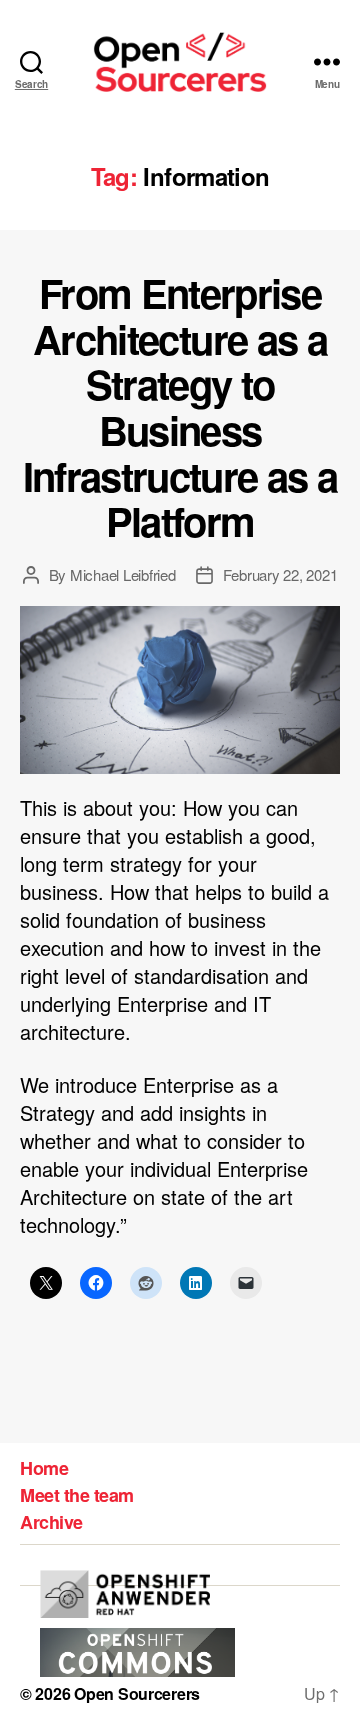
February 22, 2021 (280, 574)
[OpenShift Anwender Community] (125, 1594)
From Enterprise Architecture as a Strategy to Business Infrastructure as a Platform (180, 406)
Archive (51, 1522)
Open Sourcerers (137, 1693)
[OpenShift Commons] (137, 1652)
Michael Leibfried (123, 574)
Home (44, 1468)
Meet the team (77, 1495)
